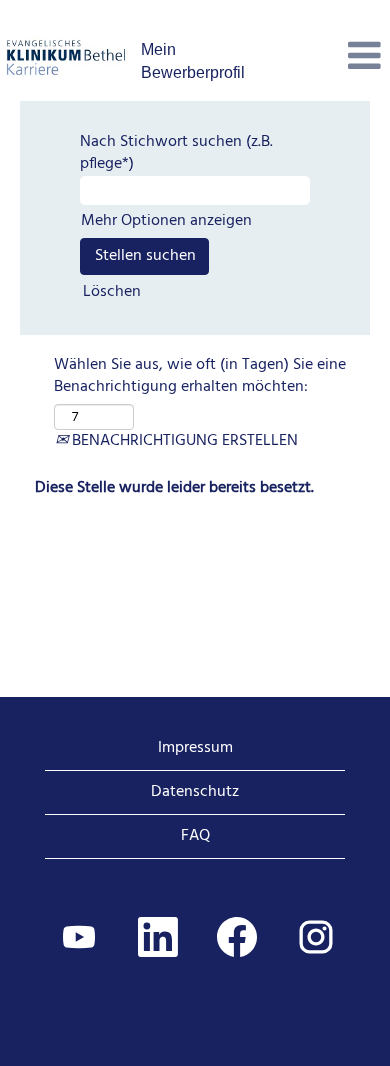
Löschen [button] (112, 292)
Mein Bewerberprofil (193, 61)
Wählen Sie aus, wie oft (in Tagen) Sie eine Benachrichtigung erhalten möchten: (200, 377)
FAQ (195, 836)
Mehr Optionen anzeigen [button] (166, 221)
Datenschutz (195, 792)
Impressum (195, 748)
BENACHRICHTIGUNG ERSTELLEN (183, 441)
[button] (325, 58)
